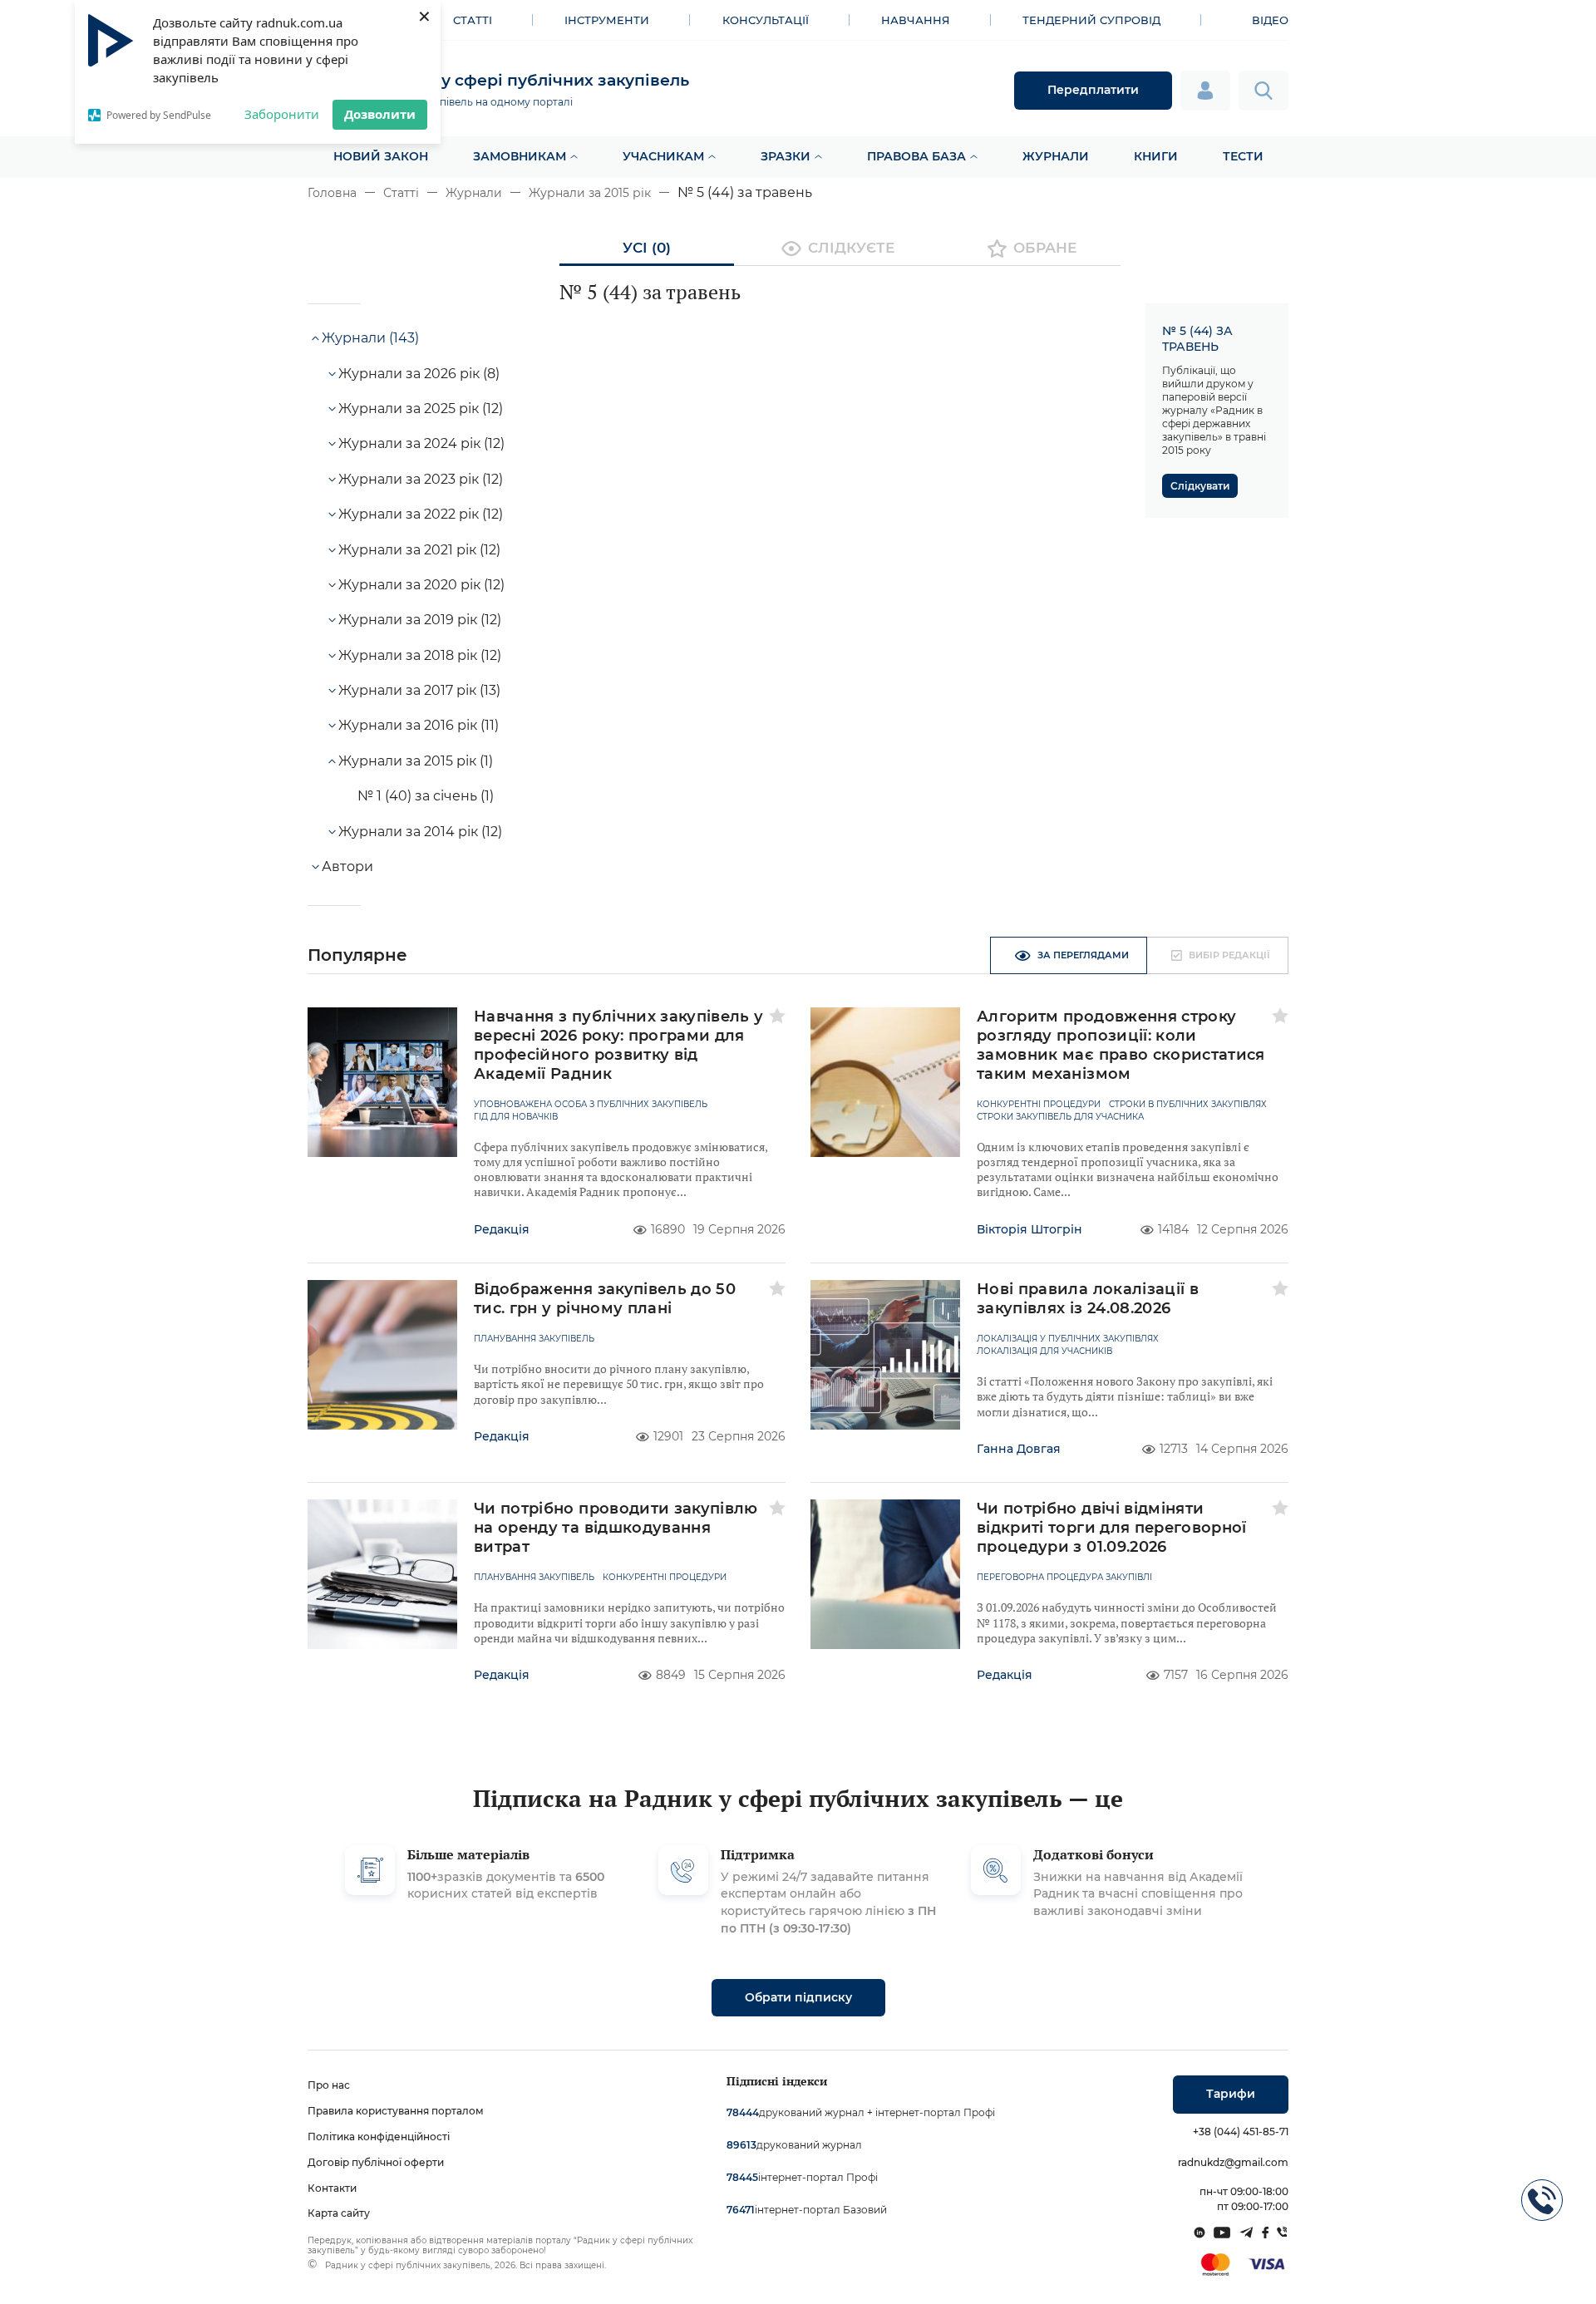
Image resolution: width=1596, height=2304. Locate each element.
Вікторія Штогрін (1030, 1229)
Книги (1156, 156)
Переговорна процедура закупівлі (1064, 1578)
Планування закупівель (534, 1339)
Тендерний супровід (1091, 20)
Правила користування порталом (396, 2111)
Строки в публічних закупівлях (1188, 1105)
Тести (1243, 156)
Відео (1270, 20)
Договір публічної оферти (376, 2162)
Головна (332, 193)
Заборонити (282, 114)
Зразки (786, 156)
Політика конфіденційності (379, 2137)
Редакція (502, 1229)
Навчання (916, 20)
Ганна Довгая (1019, 1449)
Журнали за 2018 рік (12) (420, 655)
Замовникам (520, 156)
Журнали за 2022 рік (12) (421, 514)
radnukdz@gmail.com (1233, 2162)
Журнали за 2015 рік (590, 193)
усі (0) (647, 248)
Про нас (329, 2085)
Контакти (332, 2188)
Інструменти (607, 20)
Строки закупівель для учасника (1060, 1117)
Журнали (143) (370, 338)
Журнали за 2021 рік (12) (419, 550)
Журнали (1056, 156)
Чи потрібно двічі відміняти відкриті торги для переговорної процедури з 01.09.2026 (1112, 1528)
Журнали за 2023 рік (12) (421, 479)
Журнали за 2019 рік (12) (420, 620)
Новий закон (381, 156)
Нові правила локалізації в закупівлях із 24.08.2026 (1088, 1299)
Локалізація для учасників (1044, 1351)
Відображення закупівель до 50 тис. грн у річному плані (605, 1299)
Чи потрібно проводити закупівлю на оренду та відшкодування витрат (616, 1528)
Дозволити (380, 114)
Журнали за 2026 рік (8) (419, 374)
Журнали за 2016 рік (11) (419, 725)
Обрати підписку (798, 1997)
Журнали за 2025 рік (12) (421, 409)
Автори (347, 866)
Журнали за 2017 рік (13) (419, 690)
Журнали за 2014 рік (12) (420, 832)
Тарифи (1231, 2094)
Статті (473, 20)
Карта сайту (339, 2213)
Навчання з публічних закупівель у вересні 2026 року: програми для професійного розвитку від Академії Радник (619, 1045)
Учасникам (663, 156)
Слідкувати (1200, 486)
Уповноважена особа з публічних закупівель (591, 1105)
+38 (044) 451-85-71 (1241, 2132)
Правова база (916, 156)
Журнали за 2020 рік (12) (421, 585)
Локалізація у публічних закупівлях (1068, 1339)
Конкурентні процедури (1039, 1105)
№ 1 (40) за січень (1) (426, 796)
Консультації (766, 20)
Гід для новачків (516, 1117)
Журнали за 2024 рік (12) (421, 443)
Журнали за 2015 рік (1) (416, 761)
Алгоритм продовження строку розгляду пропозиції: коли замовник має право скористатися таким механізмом (1121, 1045)
